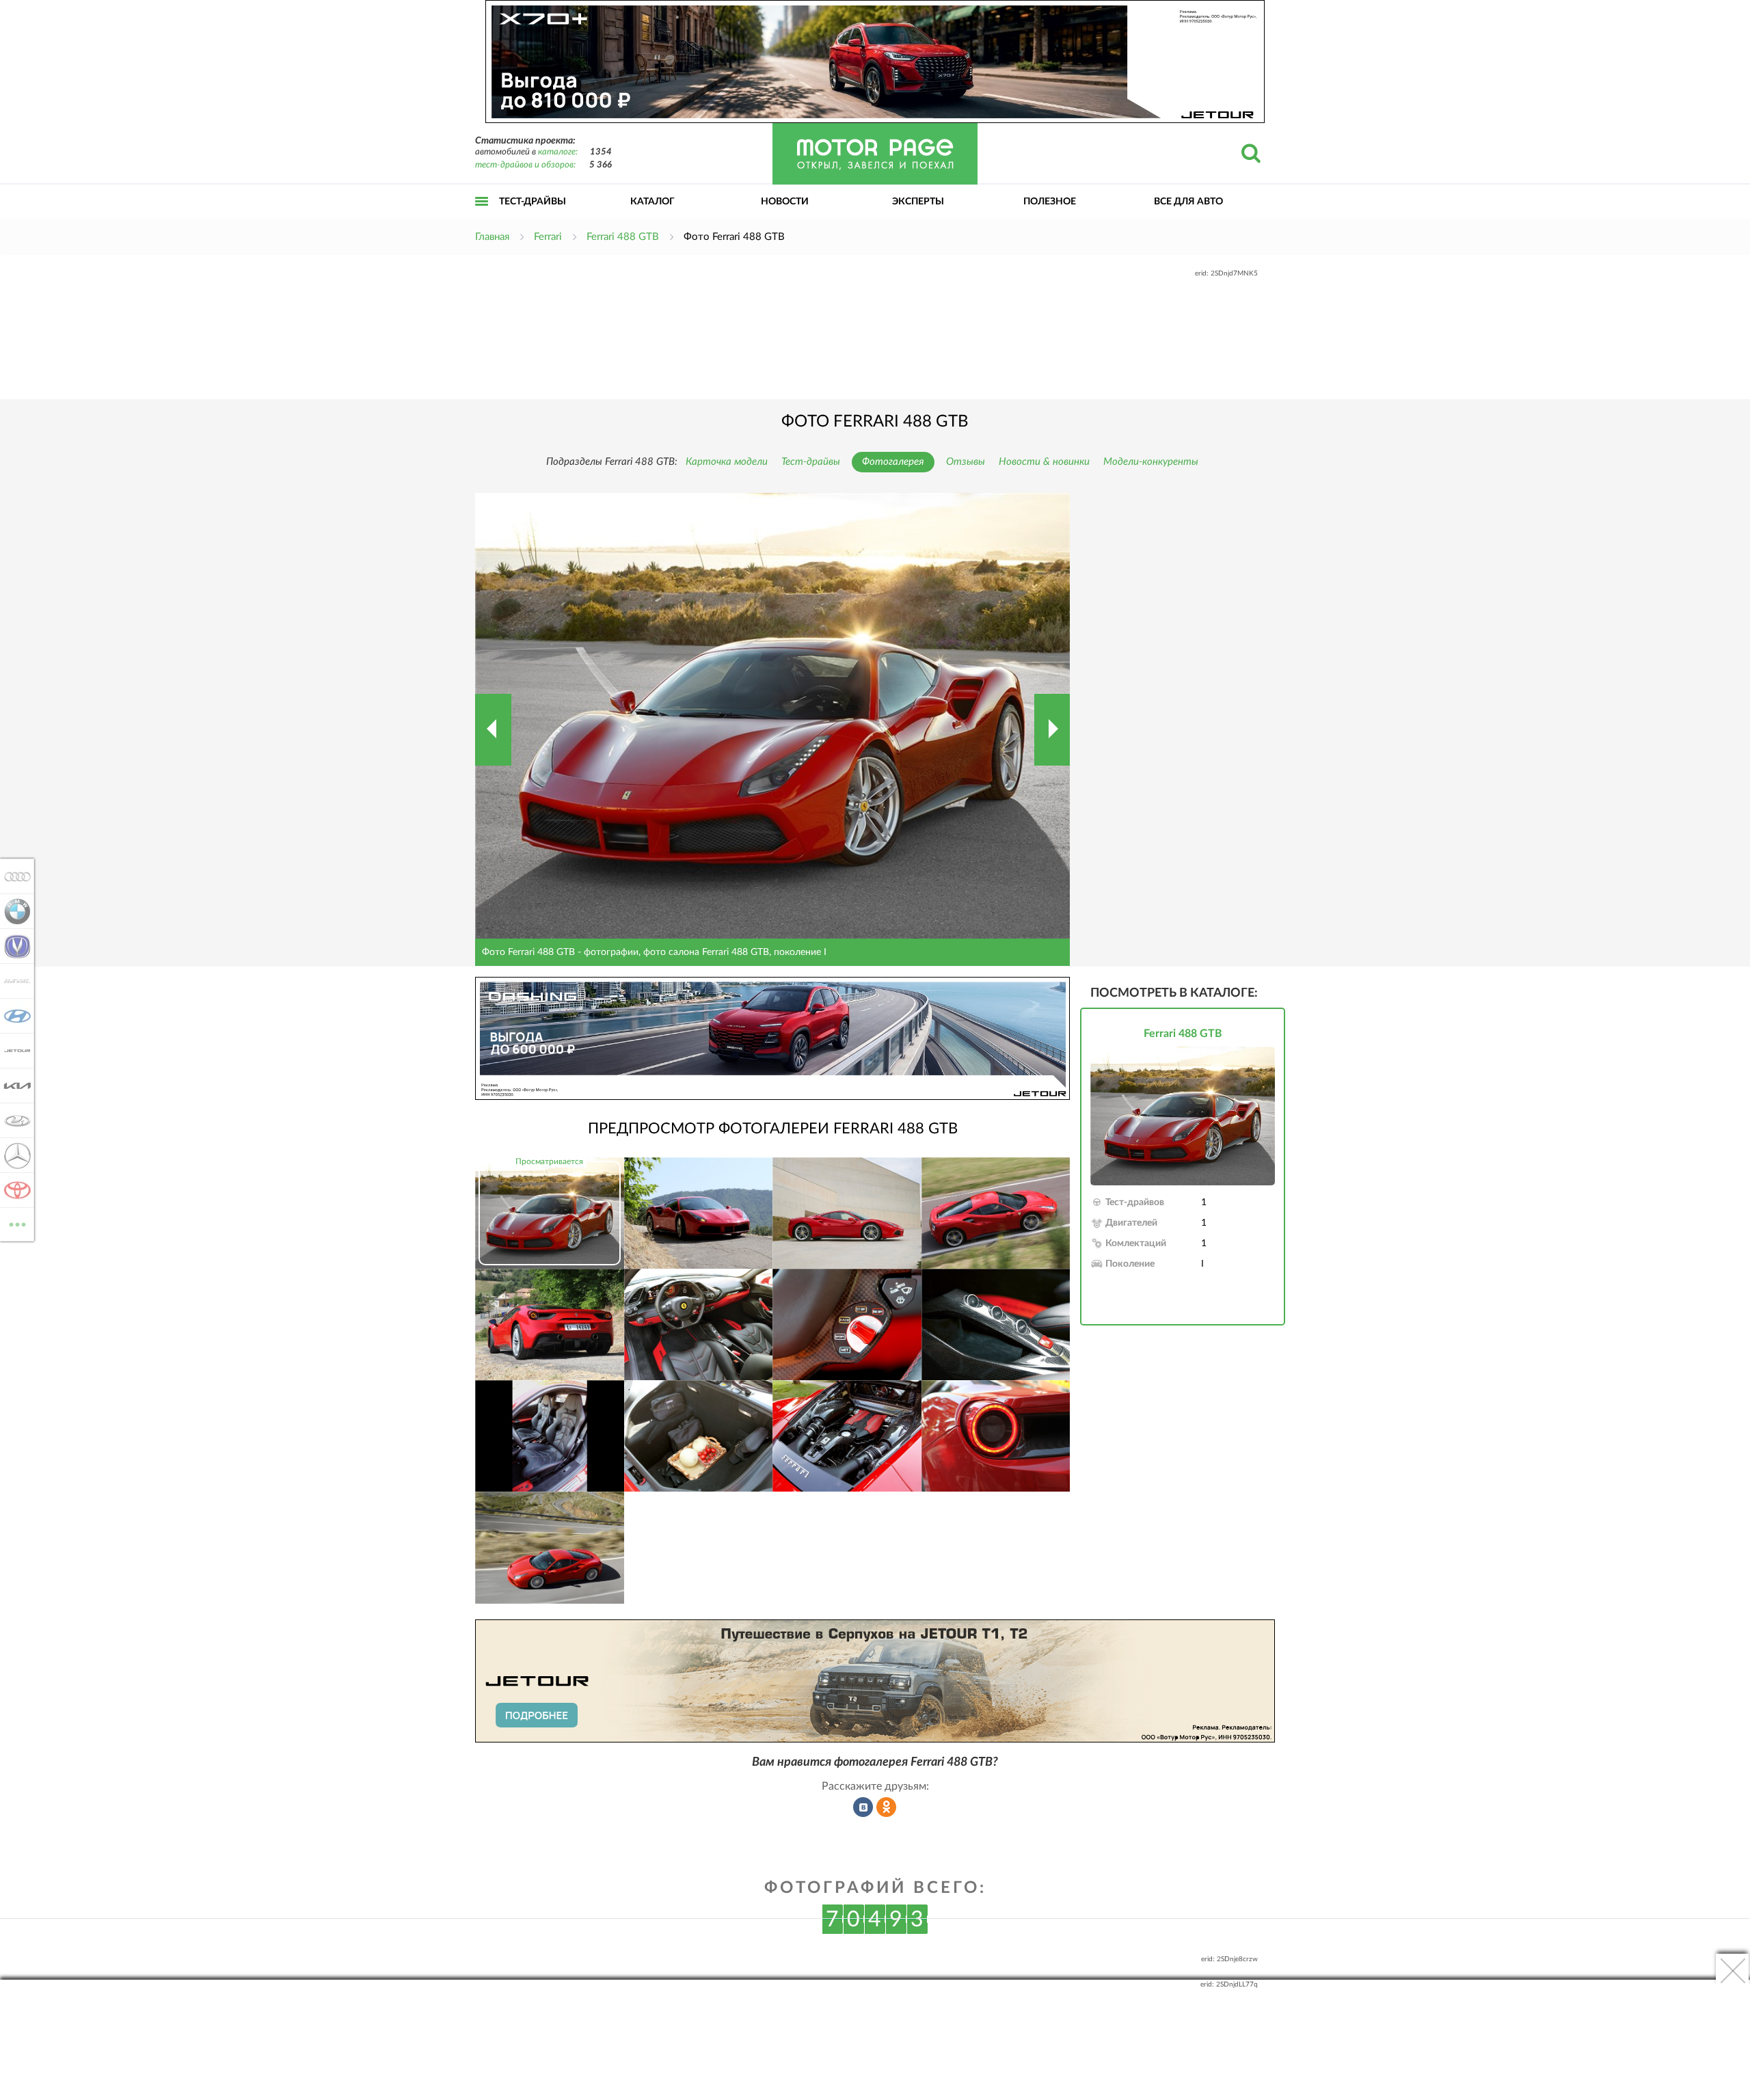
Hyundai (13, 1016)
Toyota (13, 1190)
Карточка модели (727, 462)
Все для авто (1188, 202)
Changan (13, 946)
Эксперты (918, 202)
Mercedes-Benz (13, 1155)
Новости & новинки (1044, 462)
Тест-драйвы (533, 202)
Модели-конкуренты (1151, 462)
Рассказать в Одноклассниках (887, 1807)
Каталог (652, 202)
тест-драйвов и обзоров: (525, 165)
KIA (13, 1086)
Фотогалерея (893, 462)
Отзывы (966, 462)
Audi (13, 876)
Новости (785, 202)
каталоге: (558, 152)
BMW (13, 911)
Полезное (1050, 202)
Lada (13, 1120)
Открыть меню (482, 216)
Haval (13, 981)
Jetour (13, 1051)
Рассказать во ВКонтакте (863, 1807)
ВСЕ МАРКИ (17, 1220)
